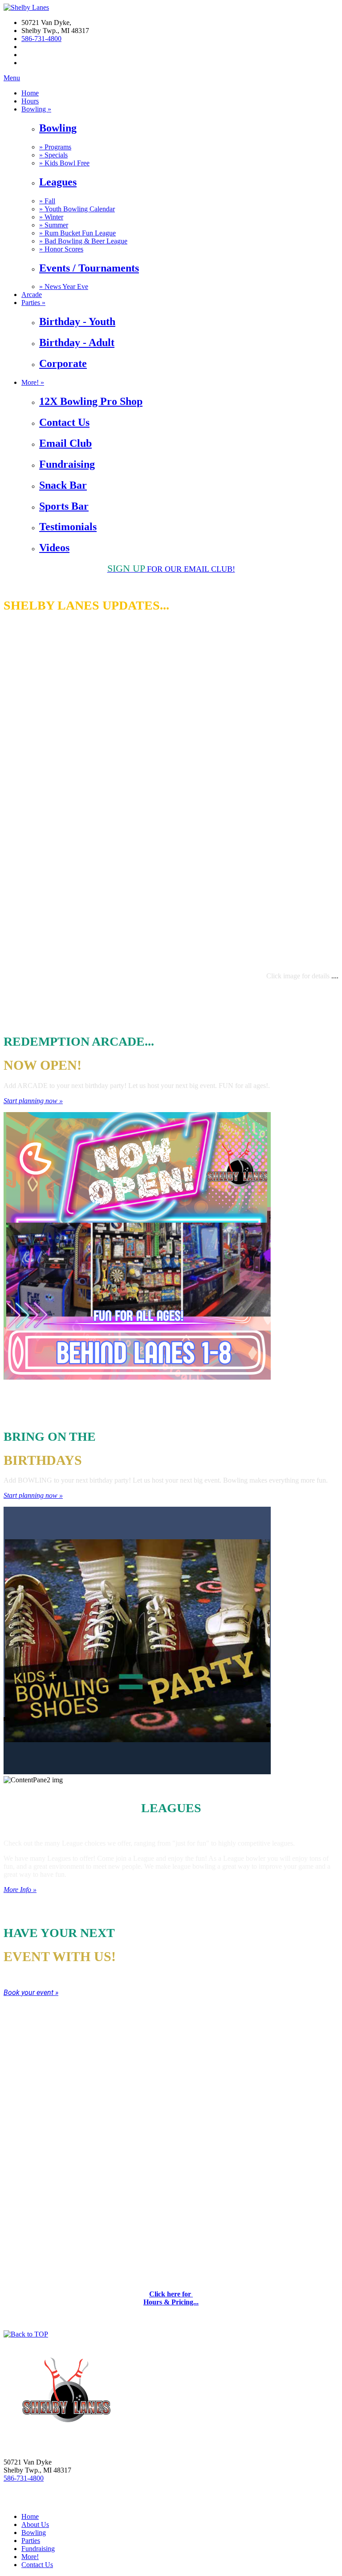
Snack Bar (63, 485)
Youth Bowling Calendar (77, 209)
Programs (55, 147)
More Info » (20, 1890)
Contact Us (64, 422)
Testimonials (68, 527)
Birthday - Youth (77, 321)
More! (30, 2557)
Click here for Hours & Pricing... (171, 2298)
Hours (30, 101)
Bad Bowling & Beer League (83, 241)
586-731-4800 (41, 39)
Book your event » (31, 1993)
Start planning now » (33, 1101)
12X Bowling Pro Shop (91, 401)
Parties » (33, 303)
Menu (12, 78)
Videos (54, 548)
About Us (35, 2524)
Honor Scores (61, 249)
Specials (53, 155)
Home (30, 93)
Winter (51, 217)
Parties (31, 2541)
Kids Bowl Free (64, 163)
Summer (54, 225)
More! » (33, 382)
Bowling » (36, 109)
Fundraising (67, 464)
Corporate (63, 363)
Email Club (65, 443)
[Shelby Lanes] (26, 7)
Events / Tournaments (89, 268)
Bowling (58, 128)
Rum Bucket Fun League (77, 233)
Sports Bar (64, 506)
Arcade (32, 295)
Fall (47, 201)
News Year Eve (64, 286)
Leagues (58, 182)
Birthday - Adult (77, 342)
